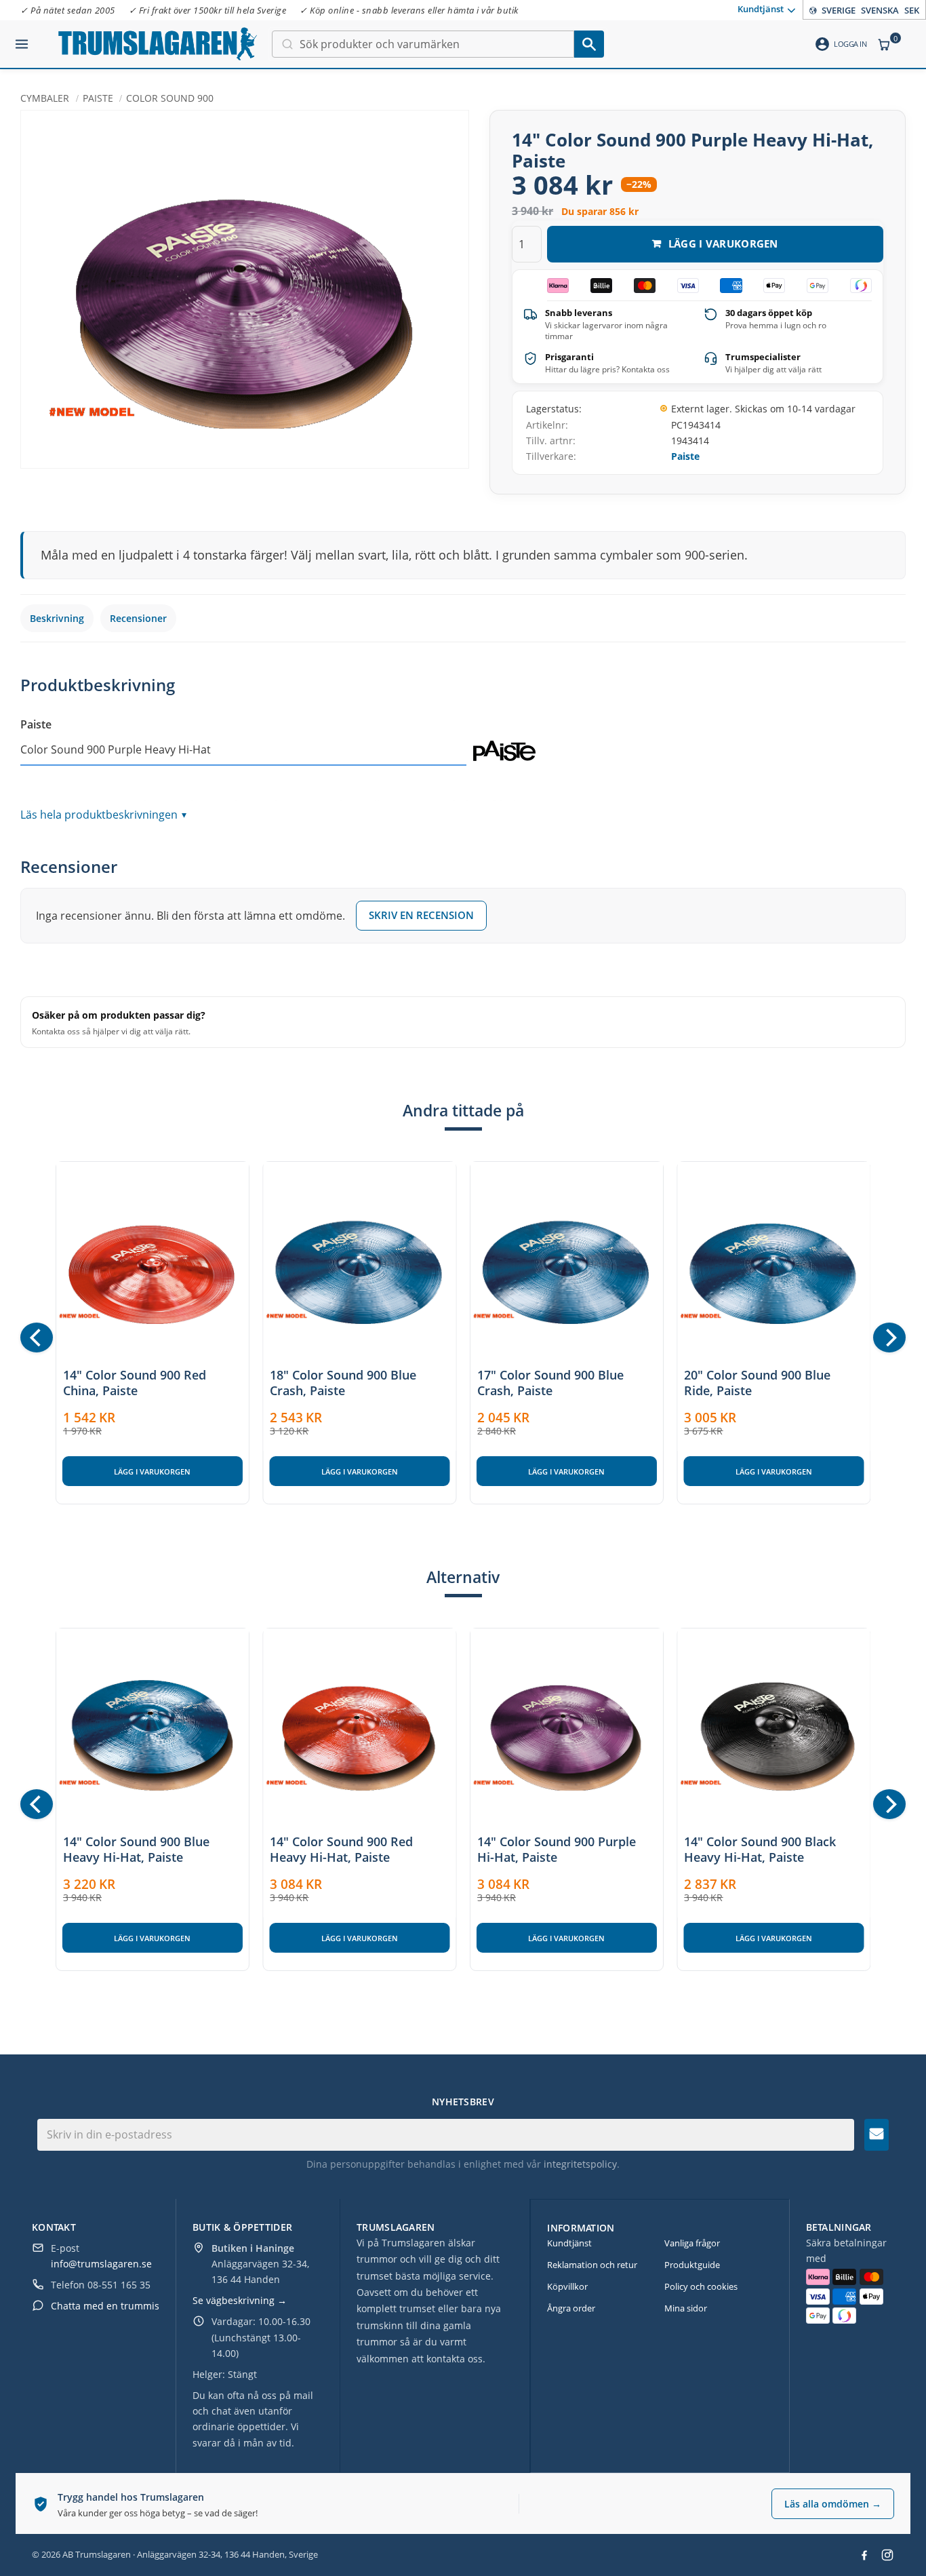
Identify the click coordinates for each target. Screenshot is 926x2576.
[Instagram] (887, 2555)
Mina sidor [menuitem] (686, 2308)
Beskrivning (57, 618)
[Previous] (37, 1338)
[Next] (889, 1338)
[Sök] (589, 44)
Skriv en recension (421, 915)
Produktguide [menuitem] (692, 2265)
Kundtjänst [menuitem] (761, 9)
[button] (22, 39)
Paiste (685, 456)
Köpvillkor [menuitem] (567, 2286)
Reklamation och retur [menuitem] (592, 2265)
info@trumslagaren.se (101, 2264)
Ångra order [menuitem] (571, 2308)
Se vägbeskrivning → (240, 2300)
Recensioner (138, 618)
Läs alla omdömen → (833, 2504)
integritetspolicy (580, 2164)
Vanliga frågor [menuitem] (692, 2243)
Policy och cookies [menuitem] (701, 2286)
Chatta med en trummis (105, 2306)
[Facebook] (864, 2555)
